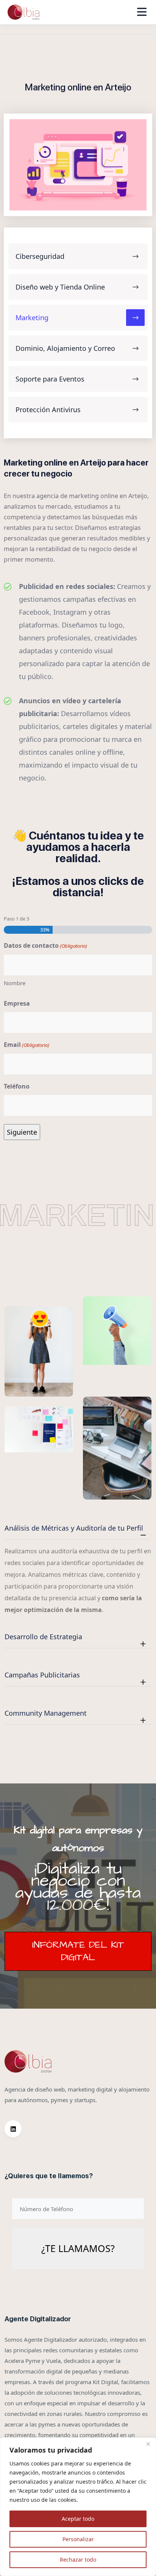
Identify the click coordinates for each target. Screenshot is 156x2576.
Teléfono (17, 1086)
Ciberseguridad (40, 256)
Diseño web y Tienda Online (60, 287)
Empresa (17, 1003)
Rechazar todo (78, 2560)
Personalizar (78, 2539)
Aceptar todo (78, 2519)
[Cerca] (148, 2444)
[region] (78, 2507)
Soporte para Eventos (50, 379)
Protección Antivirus (48, 410)
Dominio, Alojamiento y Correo (65, 348)
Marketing (32, 318)
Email (27, 1045)
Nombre (15, 983)
